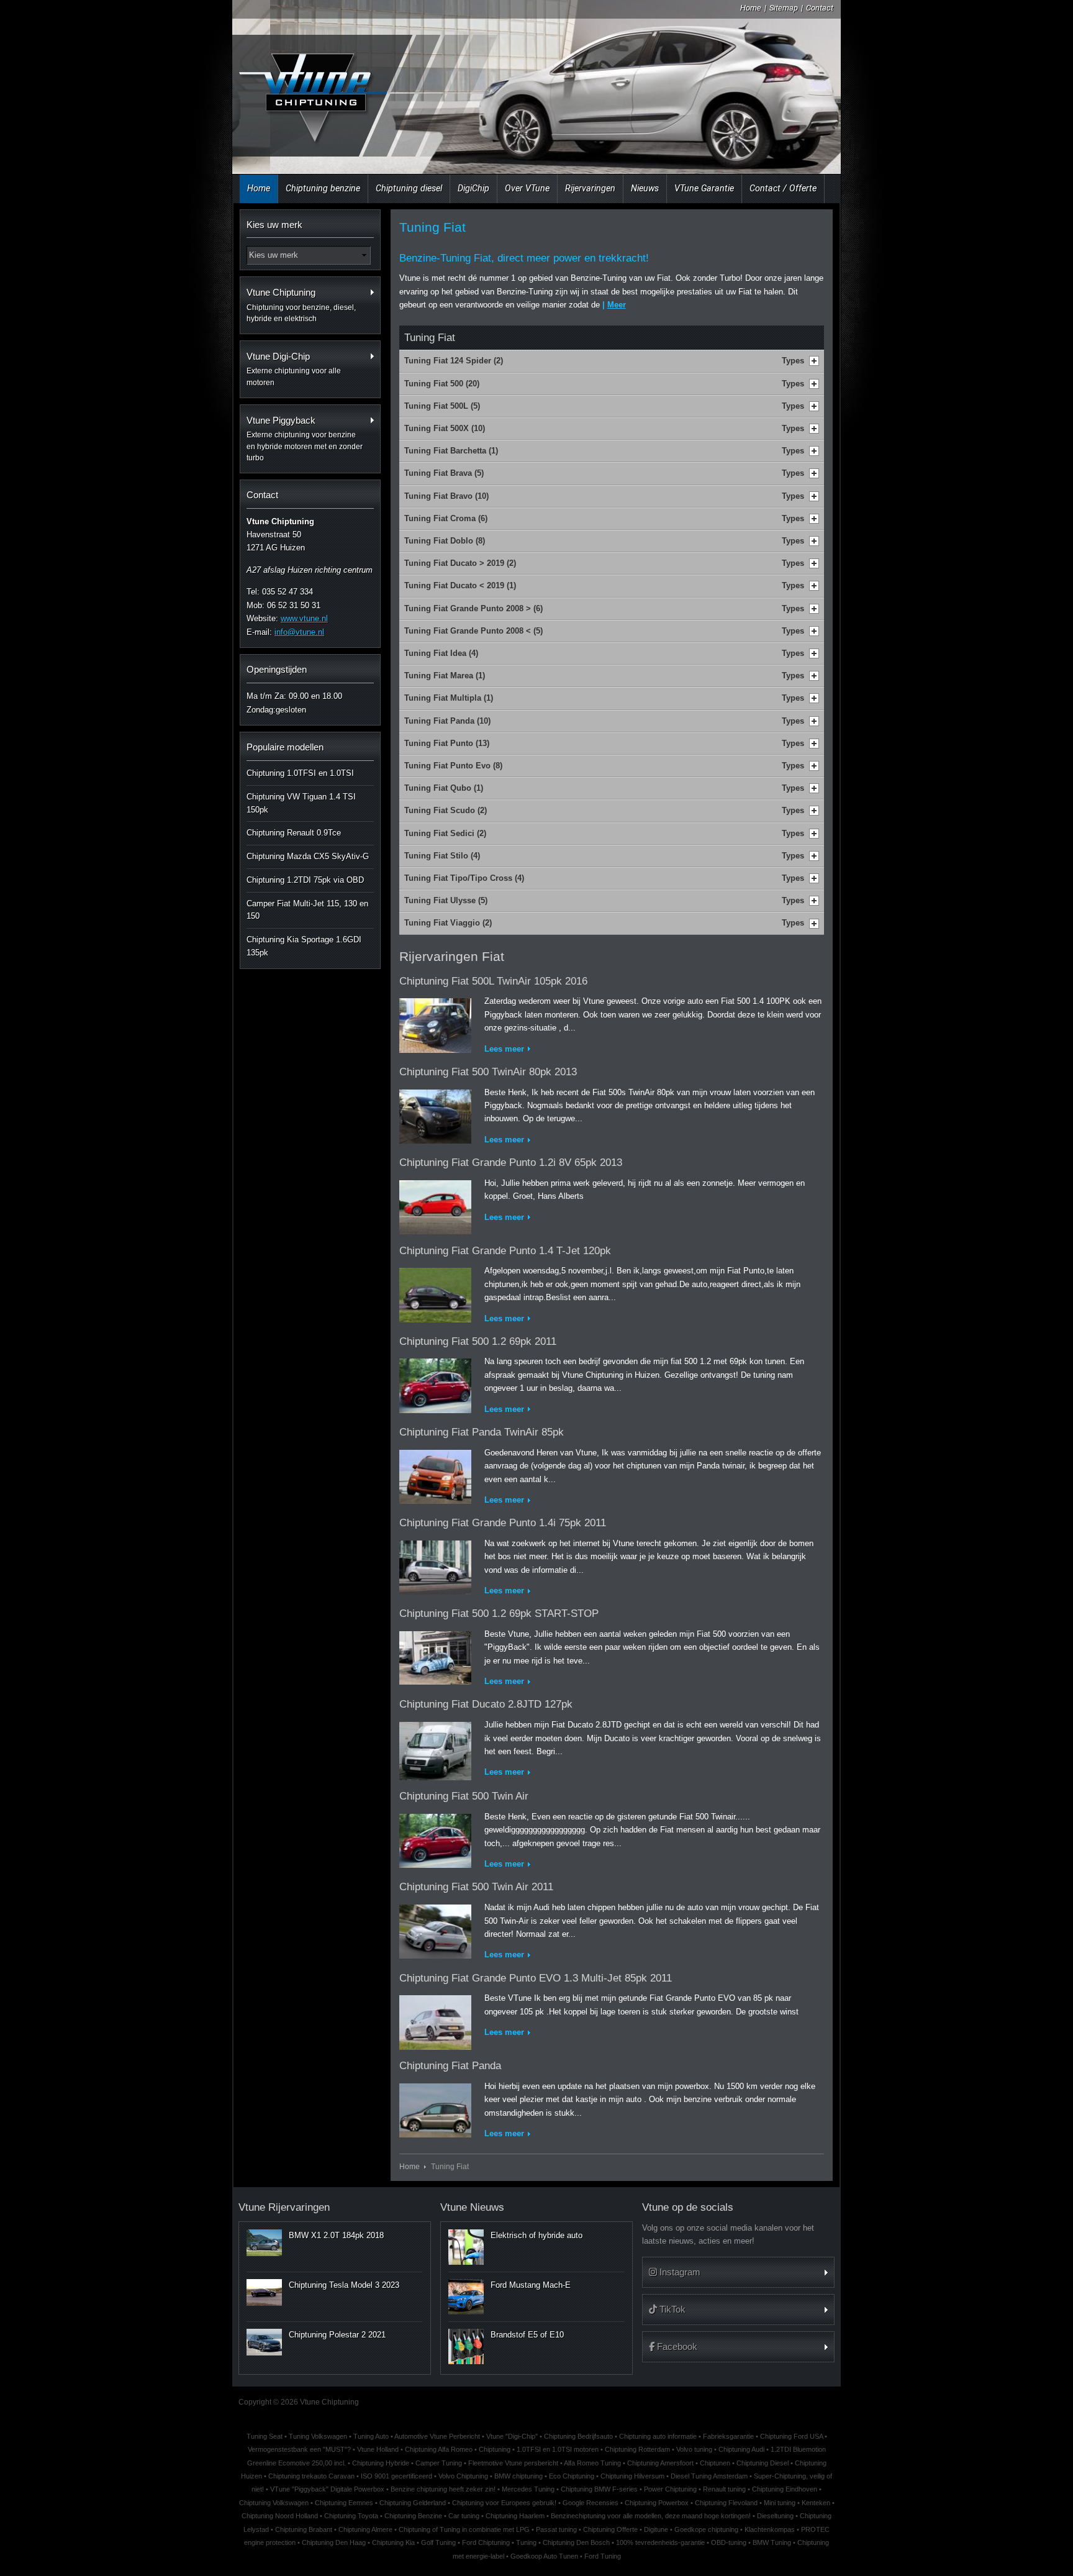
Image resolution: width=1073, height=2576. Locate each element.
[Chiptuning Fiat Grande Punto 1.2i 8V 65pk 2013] (435, 1205)
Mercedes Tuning (528, 2489)
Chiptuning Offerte (610, 2529)
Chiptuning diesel (409, 188)
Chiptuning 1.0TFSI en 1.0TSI (300, 773)
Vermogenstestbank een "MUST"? (299, 2449)
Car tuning (464, 2516)
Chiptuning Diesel (763, 2463)
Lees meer (504, 1049)
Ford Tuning (603, 2556)
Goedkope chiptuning (706, 2529)
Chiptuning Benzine (413, 2516)
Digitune (656, 2529)
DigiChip (473, 188)
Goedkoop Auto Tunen (544, 2556)
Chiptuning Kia (393, 2542)
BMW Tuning (772, 2542)
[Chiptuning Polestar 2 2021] (264, 2342)
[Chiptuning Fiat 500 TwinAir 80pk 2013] (435, 1114)
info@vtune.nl (299, 632)
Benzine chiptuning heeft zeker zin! (443, 2489)
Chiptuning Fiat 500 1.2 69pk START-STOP (499, 1613)
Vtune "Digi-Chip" (512, 2436)
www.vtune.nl (304, 618)
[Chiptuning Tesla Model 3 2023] (264, 2292)
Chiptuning (495, 2449)
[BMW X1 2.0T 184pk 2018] (264, 2242)
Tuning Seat (265, 2436)
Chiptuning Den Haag (334, 2542)
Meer (617, 305)
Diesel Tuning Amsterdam (709, 2476)
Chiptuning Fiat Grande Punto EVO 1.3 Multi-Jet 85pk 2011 (536, 1978)
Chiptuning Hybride (381, 2463)
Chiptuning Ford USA (791, 2436)
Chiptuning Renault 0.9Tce (294, 833)
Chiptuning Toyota (351, 2516)
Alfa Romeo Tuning (592, 2463)
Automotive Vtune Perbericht (437, 2436)
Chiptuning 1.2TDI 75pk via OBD (305, 880)
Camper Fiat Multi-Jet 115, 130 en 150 (307, 910)
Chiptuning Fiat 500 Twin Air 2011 (476, 1887)
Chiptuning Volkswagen (274, 2503)
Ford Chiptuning (486, 2542)
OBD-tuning (729, 2542)
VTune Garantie (704, 188)
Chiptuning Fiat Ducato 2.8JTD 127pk (486, 1704)
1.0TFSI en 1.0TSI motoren (558, 2449)
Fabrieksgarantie (728, 2436)
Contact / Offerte (783, 188)
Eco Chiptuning (572, 2476)
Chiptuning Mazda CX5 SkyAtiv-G (308, 856)
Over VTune (527, 188)
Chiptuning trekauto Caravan (311, 2476)
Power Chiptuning (670, 2489)
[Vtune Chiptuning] (312, 90)
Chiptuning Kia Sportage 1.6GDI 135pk (304, 946)
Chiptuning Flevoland (726, 2503)
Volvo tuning (694, 2449)
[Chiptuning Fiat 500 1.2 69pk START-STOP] (435, 1656)
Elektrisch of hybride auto (536, 2235)
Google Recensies (591, 2503)
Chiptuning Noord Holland (280, 2516)
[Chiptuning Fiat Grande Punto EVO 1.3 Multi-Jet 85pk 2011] (435, 2020)
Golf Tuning (438, 2542)
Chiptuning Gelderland (413, 2503)
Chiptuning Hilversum (632, 2476)
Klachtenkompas (770, 2529)
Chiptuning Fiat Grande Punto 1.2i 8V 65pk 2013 (511, 1163)
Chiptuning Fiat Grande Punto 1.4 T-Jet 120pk (505, 1251)
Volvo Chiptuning (463, 2476)
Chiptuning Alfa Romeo (439, 2449)
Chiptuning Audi (741, 2449)
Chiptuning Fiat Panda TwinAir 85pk (482, 1432)
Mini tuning (780, 2503)
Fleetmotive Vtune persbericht (513, 2463)
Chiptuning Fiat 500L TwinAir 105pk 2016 (493, 981)
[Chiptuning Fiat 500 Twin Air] (435, 1838)
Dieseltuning (775, 2516)
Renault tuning (724, 2489)
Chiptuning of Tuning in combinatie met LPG (464, 2529)
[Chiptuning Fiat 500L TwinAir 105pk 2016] (435, 1023)
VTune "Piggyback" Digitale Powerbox (327, 2489)
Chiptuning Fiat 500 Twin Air (464, 1796)
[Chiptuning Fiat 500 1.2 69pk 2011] (435, 1384)
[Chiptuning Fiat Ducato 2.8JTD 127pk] (435, 1748)
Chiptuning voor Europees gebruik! (504, 2503)
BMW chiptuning (518, 2476)
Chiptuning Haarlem (515, 2516)
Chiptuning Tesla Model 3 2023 (344, 2285)
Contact (820, 8)
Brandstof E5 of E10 (527, 2335)
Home (751, 8)
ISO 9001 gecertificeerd (396, 2476)
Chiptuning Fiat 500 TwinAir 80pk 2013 (488, 1072)
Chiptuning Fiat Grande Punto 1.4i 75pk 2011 (503, 1523)
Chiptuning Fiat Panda (450, 2066)
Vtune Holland (378, 2449)
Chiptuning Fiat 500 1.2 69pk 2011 (478, 1341)
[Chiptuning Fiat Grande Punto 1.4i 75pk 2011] (435, 1565)
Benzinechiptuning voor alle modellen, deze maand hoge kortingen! (651, 2516)
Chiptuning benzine (323, 188)
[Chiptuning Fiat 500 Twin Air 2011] (435, 1929)
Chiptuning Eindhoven (785, 2489)
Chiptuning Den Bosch (576, 2542)
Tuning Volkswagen (318, 2436)
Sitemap (784, 8)
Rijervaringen (590, 188)
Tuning (526, 2542)
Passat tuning (556, 2529)
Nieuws (645, 188)
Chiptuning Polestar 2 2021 (337, 2335)
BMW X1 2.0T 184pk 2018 (336, 2235)
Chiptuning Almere (365, 2529)
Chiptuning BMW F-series (599, 2489)
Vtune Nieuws (472, 2207)
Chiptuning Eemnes (344, 2503)
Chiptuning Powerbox (657, 2503)
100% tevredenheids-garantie (660, 2542)
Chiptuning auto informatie (658, 2436)
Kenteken (816, 2503)
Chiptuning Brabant (304, 2529)
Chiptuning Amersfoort (660, 2463)
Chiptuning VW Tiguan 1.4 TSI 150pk (301, 803)
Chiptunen (715, 2463)
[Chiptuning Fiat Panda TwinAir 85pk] (435, 1474)
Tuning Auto (371, 2436)
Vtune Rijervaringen (284, 2207)
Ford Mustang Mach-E (531, 2285)
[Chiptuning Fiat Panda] (435, 2108)
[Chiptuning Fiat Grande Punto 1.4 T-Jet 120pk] (435, 1292)
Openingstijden (277, 669)
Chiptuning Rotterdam (637, 2449)
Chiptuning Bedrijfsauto (578, 2436)
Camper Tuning (439, 2463)
